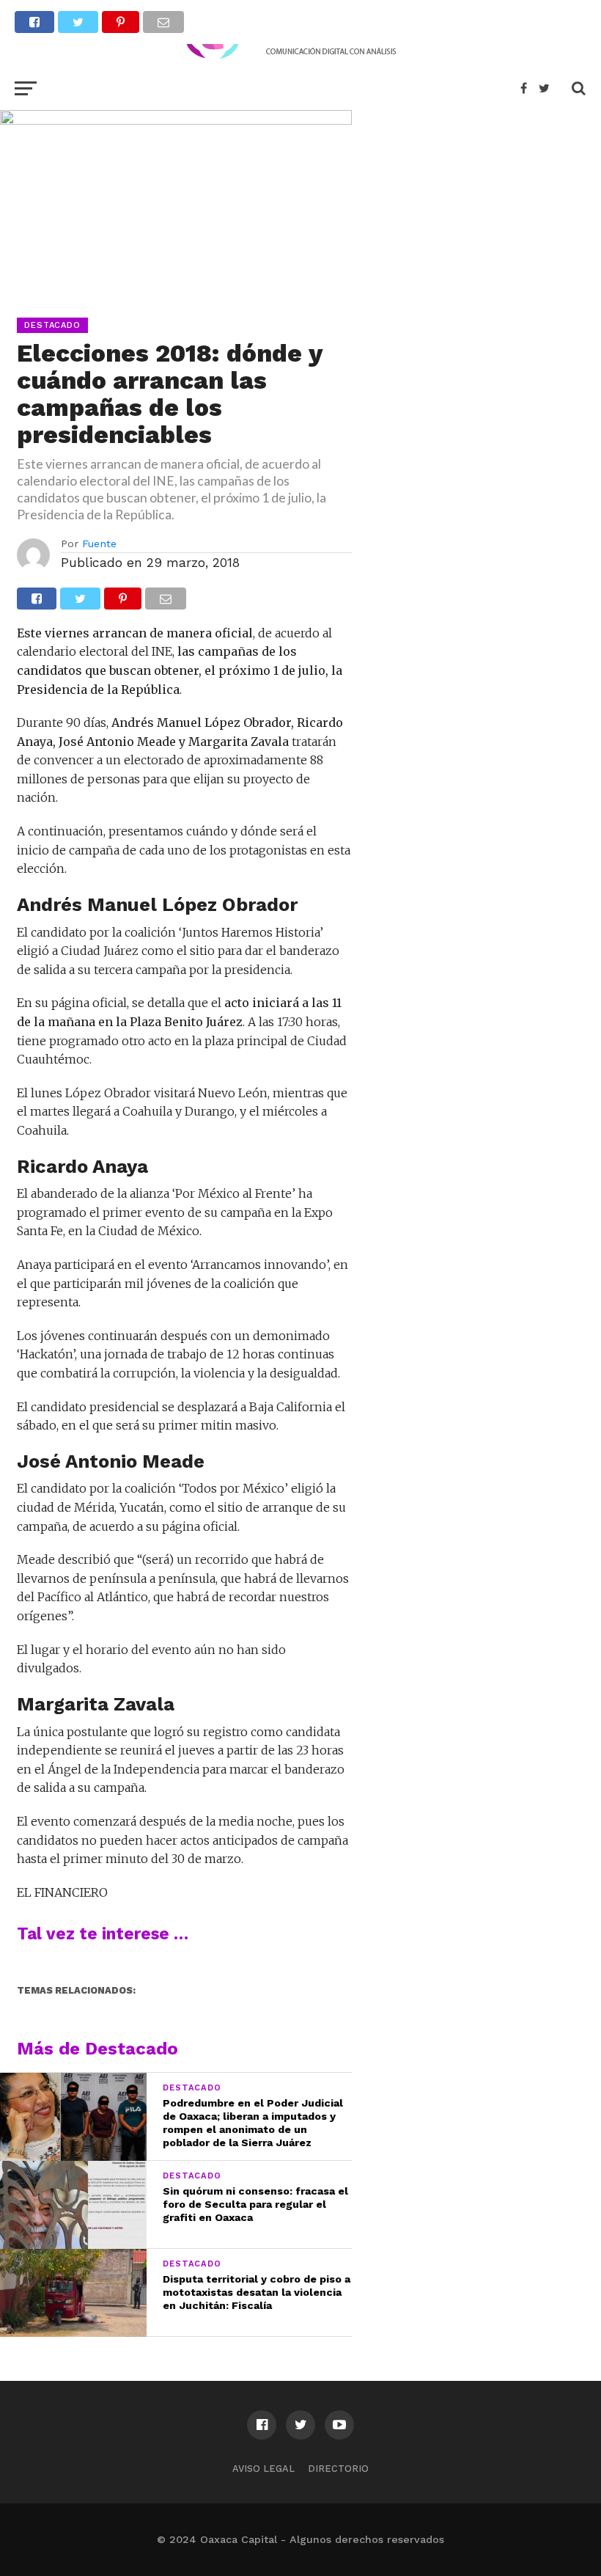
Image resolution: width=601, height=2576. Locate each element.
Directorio (338, 2469)
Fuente (99, 544)
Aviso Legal (263, 2469)
